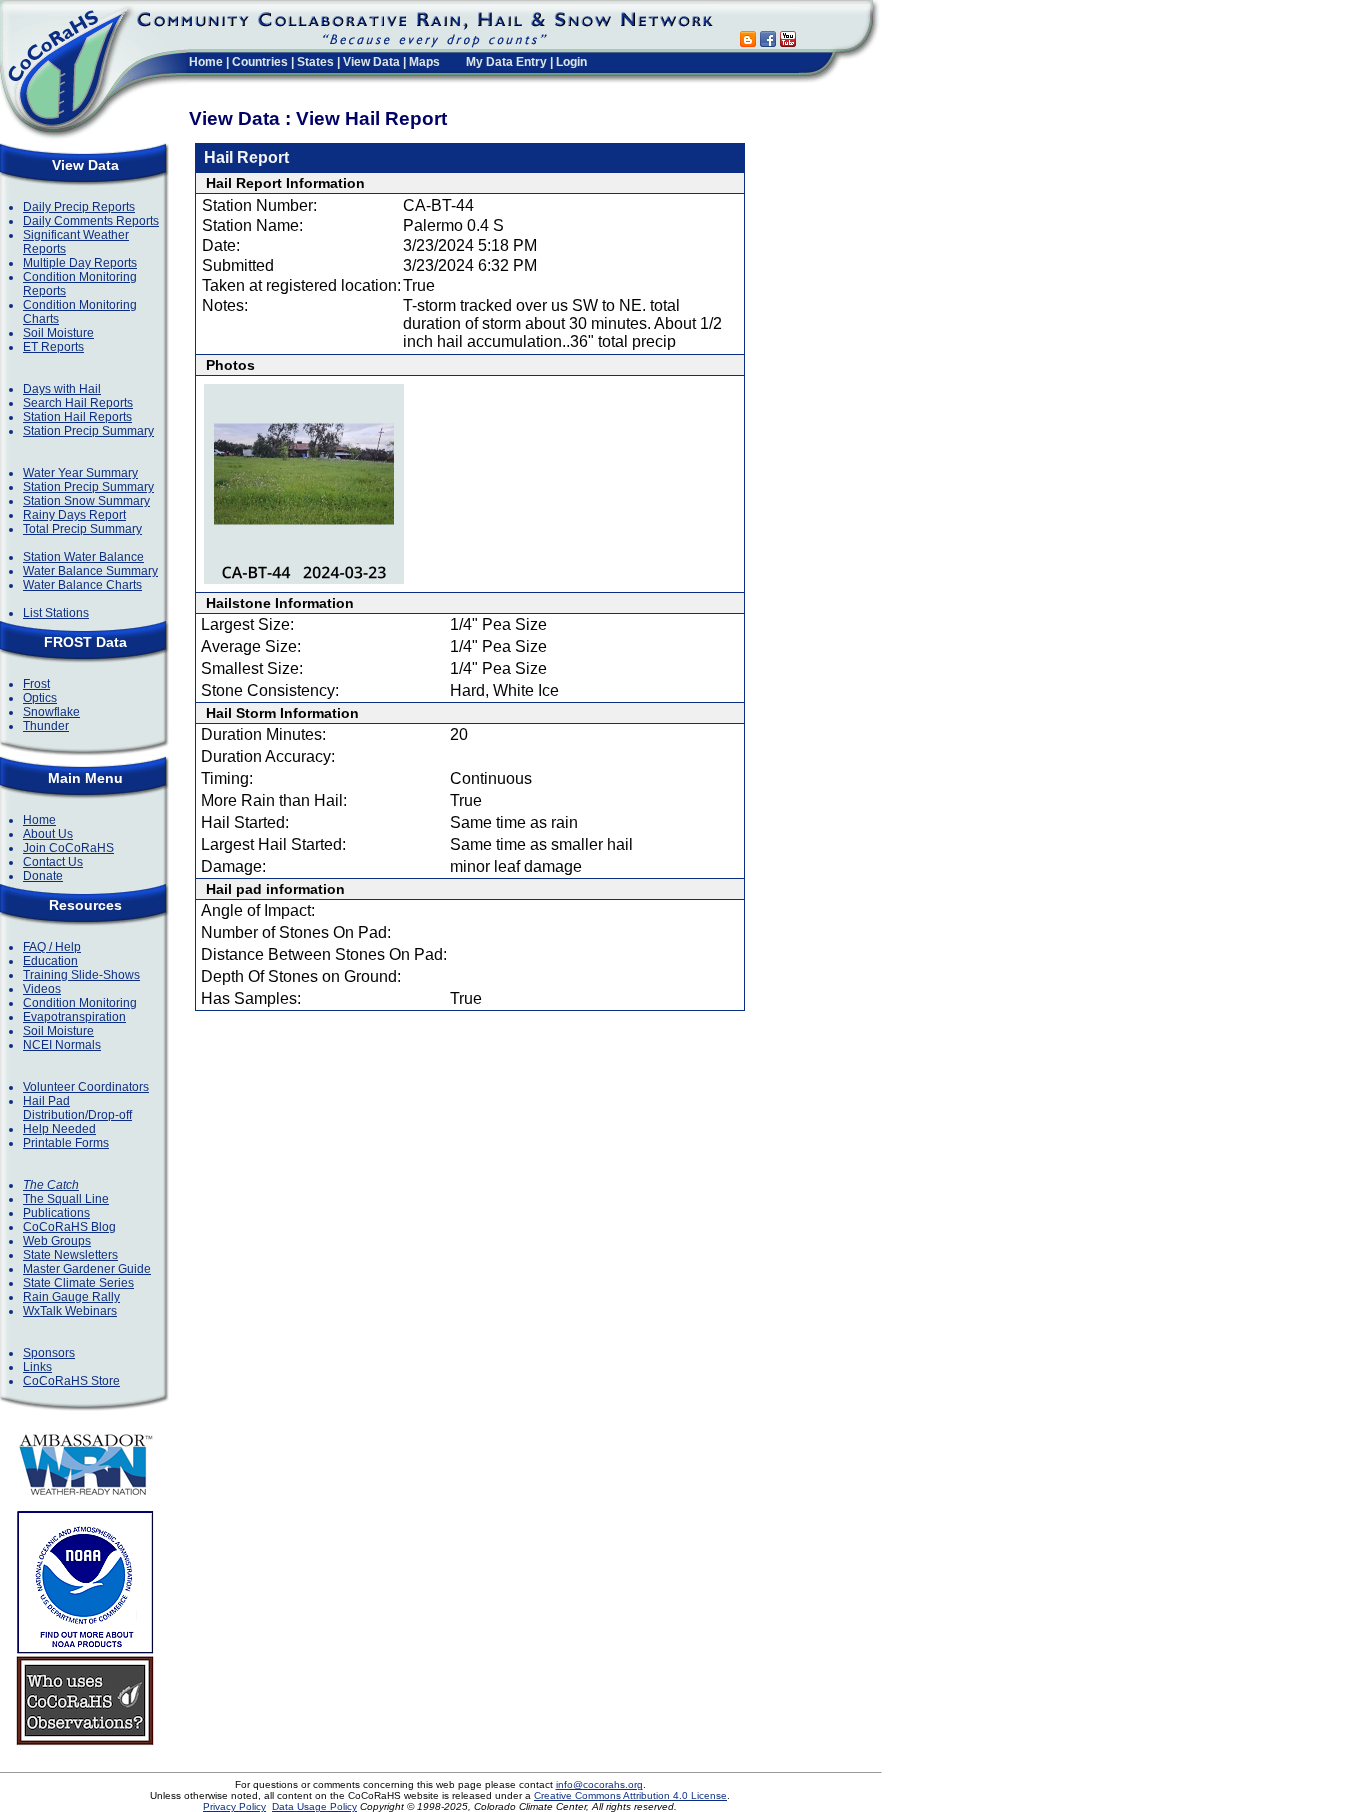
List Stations (56, 613)
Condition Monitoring (80, 1003)
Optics (40, 698)
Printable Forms (66, 1143)
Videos (42, 989)
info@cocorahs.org (599, 1784)
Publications (56, 1213)
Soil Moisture (58, 333)
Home (206, 62)
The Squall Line (66, 1199)
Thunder (46, 726)
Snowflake (51, 712)
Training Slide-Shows (81, 975)
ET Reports (53, 347)
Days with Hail (62, 389)
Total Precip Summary (82, 529)
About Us (48, 834)
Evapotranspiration (74, 1017)
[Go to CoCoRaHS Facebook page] (768, 41)
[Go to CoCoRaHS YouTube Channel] (788, 41)
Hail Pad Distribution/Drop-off (77, 1108)
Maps (424, 62)
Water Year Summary (80, 473)
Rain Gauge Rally (71, 1297)
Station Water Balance (83, 557)
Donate (43, 876)
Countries (260, 62)
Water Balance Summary (90, 571)
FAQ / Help (52, 947)
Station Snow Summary (86, 501)
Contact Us (53, 862)
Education (50, 961)
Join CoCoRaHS (68, 848)
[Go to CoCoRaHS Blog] (748, 41)
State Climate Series (78, 1283)
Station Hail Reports (77, 417)
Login (571, 62)
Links (37, 1367)
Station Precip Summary (88, 431)
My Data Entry (506, 62)
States (315, 62)
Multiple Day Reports (80, 263)
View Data (371, 62)
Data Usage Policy (314, 1806)
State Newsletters (70, 1255)
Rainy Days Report (74, 515)
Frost (36, 684)
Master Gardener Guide (87, 1269)
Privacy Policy (234, 1806)
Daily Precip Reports (79, 207)
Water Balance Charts (82, 585)
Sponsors (49, 1353)
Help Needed (59, 1129)
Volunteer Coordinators (86, 1087)
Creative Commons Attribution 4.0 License (630, 1795)
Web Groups (57, 1241)
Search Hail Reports (78, 403)
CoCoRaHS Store (71, 1381)
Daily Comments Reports (91, 221)
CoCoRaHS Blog (69, 1227)
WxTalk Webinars (70, 1311)
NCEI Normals (62, 1045)
